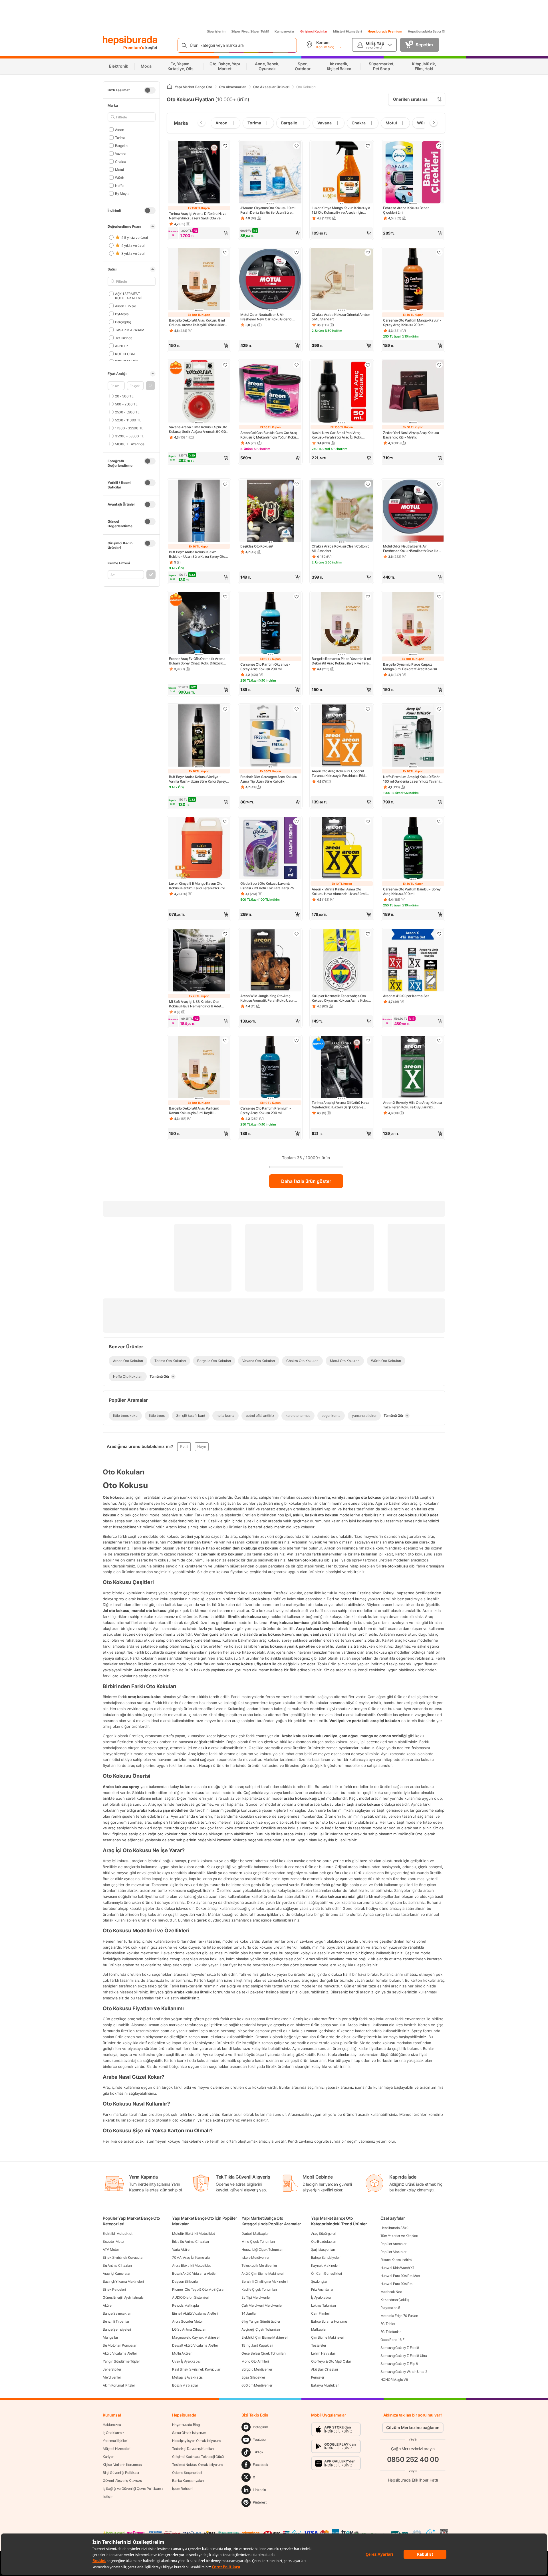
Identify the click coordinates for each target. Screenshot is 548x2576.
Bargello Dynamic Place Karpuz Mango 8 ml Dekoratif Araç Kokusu (410, 667)
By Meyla (122, 193)
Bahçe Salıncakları (117, 2313)
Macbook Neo (391, 2292)
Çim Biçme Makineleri (328, 2337)
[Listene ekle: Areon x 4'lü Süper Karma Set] (439, 934)
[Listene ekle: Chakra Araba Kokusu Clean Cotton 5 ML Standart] (368, 484)
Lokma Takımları (324, 2305)
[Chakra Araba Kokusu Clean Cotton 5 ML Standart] (342, 511)
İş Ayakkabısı (321, 2297)
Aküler (108, 2305)
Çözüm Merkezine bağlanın (413, 2427)
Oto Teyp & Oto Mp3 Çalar (331, 2361)
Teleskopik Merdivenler (259, 2265)
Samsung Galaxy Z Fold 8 (400, 2348)
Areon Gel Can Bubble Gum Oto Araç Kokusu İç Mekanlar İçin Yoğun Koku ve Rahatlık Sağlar (269, 435)
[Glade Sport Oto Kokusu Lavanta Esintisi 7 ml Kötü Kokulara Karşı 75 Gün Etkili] (270, 848)
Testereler (319, 2345)
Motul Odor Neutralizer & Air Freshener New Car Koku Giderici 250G (266, 317)
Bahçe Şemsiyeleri (117, 2329)
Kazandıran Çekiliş (395, 2300)
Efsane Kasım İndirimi (396, 2260)
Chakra (121, 161)
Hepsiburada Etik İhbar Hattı (413, 2480)
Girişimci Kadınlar (314, 31)
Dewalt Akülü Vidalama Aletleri (195, 2345)
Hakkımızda (112, 2425)
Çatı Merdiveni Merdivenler (262, 2305)
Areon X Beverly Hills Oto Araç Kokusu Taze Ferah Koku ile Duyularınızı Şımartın (412, 1105)
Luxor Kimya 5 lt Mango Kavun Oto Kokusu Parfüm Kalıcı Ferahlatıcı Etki (197, 886)
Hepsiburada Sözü (394, 2228)
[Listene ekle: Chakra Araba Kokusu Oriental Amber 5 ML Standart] (368, 252)
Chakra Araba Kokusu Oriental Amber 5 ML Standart (341, 317)
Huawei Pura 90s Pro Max (400, 2276)
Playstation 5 (390, 2308)
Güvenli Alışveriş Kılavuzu (122, 2481)
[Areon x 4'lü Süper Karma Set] (413, 961)
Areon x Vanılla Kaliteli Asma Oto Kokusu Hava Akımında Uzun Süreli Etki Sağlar (339, 892)
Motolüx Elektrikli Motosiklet (193, 2233)
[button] (150, 386)
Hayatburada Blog (186, 2425)
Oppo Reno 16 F (392, 2340)
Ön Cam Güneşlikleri (327, 2273)
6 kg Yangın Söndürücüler (261, 2321)
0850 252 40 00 (413, 2459)
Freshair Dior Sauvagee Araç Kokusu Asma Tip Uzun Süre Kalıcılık (269, 779)
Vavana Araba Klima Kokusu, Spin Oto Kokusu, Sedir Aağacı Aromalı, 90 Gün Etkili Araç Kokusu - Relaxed (198, 429)
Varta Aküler (181, 2249)
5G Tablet (388, 2324)
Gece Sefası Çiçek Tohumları (263, 2353)
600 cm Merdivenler (257, 2385)
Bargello (121, 145)
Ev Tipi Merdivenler (256, 2297)
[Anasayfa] (170, 87)
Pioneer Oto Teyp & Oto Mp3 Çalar (198, 2289)
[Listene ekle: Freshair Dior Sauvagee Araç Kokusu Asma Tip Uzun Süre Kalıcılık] (297, 709)
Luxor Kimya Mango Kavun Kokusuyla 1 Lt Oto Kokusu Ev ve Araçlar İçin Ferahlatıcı (341, 210)
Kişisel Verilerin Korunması (122, 2465)
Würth (119, 177)
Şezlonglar (319, 2281)
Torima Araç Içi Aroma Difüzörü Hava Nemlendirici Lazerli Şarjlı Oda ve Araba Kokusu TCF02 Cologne (198, 216)
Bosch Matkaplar (185, 2385)
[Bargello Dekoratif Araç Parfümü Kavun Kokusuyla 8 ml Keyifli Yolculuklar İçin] (199, 1068)
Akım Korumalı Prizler (119, 2385)
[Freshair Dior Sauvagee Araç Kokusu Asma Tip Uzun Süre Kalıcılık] (270, 736)
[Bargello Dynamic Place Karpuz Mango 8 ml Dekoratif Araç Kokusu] (413, 624)
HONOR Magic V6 (394, 2380)
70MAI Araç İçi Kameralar (191, 2257)
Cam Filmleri (320, 2313)
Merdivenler (112, 2377)
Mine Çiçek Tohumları (258, 2241)
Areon (119, 129)
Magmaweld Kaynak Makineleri (196, 2337)
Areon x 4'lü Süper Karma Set (406, 996)
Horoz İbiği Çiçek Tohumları (262, 2249)
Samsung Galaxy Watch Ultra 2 (404, 2372)
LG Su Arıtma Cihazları (189, 2329)
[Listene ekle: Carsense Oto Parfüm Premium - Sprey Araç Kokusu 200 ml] (297, 1040)
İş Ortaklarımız (114, 2433)
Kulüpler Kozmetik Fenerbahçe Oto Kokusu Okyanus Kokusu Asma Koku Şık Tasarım (340, 998)
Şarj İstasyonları (323, 2249)
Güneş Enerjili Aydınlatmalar (124, 2297)
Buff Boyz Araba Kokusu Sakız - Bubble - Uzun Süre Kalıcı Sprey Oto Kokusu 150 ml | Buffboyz (197, 554)
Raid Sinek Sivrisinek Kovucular (196, 2369)
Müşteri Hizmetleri (347, 31)
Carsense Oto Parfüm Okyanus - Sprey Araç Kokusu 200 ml (265, 667)
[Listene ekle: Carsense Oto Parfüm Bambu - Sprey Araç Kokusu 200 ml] (439, 821)
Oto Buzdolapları (324, 2241)
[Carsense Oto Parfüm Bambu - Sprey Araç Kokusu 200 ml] (413, 848)
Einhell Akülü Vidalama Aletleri (195, 2313)
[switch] (150, 90)
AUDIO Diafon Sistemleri (191, 2297)
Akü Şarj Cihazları (325, 2369)
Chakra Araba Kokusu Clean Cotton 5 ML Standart (341, 548)
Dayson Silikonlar (185, 2281)
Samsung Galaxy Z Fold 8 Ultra (404, 2356)
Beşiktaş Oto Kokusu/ (257, 546)
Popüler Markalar (393, 2252)
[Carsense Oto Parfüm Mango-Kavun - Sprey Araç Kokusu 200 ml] (413, 280)
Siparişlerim (216, 31)
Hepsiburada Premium (385, 31)
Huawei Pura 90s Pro (396, 2284)
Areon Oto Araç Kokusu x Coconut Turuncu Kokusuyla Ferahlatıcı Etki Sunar (338, 773)
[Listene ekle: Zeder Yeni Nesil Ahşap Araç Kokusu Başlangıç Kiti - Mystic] (439, 365)
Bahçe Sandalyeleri (326, 2257)
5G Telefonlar (391, 2332)
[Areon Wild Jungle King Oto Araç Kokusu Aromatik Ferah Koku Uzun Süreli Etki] (270, 961)
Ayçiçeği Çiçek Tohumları (261, 2329)
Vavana (121, 153)
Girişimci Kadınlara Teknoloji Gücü (198, 2457)
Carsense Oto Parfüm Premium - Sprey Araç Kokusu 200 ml (266, 1111)
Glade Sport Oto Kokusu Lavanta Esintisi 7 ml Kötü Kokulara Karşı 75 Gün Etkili (267, 886)
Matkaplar (319, 2329)
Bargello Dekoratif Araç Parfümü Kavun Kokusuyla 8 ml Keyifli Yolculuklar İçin (194, 1111)
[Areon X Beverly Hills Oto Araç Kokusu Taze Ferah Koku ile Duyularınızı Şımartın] (413, 1068)
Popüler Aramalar (393, 2244)
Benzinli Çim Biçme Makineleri (264, 2281)
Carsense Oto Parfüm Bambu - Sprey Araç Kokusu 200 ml (412, 891)
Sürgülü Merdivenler (257, 2369)
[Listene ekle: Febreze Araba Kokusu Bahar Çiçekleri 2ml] (439, 146)
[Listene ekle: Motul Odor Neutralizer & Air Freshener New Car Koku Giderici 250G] (297, 252)
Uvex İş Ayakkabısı (186, 2361)
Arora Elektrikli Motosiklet (191, 2265)
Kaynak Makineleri (325, 2265)
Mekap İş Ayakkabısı (188, 2377)
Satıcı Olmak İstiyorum (189, 2433)
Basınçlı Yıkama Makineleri (123, 2281)
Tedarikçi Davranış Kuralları (193, 2449)
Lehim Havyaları (324, 2353)
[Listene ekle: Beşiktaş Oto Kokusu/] (297, 484)
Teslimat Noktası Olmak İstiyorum (197, 2465)
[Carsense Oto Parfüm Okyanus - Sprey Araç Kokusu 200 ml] (270, 624)
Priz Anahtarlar (322, 2289)
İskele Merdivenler (255, 2257)
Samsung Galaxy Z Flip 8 (399, 2364)
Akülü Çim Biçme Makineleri (263, 2273)
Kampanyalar (285, 31)
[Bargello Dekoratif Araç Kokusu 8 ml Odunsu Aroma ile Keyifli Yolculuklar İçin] (199, 280)
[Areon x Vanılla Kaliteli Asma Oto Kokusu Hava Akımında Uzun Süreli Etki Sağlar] (342, 848)
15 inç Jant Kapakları (257, 2345)
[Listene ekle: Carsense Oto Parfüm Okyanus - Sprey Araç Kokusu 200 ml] (297, 597)
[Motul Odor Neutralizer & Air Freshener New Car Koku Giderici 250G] (270, 280)
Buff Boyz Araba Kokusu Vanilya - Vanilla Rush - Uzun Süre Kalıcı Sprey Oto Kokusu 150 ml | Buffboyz (198, 779)
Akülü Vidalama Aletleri (120, 2353)
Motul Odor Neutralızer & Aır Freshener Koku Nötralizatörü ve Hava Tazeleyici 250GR (413, 549)
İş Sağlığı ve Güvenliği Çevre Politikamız (133, 2489)
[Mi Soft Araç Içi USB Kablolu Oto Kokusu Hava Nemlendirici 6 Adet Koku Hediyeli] (199, 961)
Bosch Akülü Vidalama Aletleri (195, 2273)
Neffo (119, 185)
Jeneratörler (112, 2369)
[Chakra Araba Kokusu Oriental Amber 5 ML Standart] (342, 280)
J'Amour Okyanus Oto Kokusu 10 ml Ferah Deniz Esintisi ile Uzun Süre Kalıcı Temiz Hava (268, 210)
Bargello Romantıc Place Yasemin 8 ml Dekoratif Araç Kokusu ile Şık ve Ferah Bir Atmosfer (341, 661)
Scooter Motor (114, 2241)
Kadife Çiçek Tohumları (259, 2289)
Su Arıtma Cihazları (117, 2265)
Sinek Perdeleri (114, 2289)
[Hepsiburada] (130, 41)
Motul (119, 169)
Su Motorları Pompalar (120, 2345)
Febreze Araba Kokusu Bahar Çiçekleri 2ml (406, 210)
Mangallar (110, 2337)
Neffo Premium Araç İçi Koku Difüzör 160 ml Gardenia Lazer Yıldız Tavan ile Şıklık (413, 779)
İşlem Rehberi (182, 2489)
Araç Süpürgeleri (324, 2233)
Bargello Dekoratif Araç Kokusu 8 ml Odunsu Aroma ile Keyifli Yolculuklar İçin (197, 323)
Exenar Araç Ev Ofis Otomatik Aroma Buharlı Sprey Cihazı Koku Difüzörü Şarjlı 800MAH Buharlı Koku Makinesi (198, 661)
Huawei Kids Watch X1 (397, 2268)
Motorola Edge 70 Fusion (399, 2316)
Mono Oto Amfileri (255, 2361)
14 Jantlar (249, 2313)
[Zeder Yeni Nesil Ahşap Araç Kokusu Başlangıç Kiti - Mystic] (413, 392)
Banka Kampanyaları (188, 2481)
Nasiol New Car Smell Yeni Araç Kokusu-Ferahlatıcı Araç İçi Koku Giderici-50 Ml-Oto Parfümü (337, 435)
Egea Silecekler (253, 2377)
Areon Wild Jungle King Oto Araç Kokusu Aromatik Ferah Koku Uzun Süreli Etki (267, 998)
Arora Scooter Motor (187, 2321)
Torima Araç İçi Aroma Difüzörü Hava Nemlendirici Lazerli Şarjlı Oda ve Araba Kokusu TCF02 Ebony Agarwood (341, 1105)
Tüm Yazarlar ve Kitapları (399, 2236)
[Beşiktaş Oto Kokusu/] (270, 511)
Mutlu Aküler (182, 2353)
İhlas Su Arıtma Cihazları (191, 2241)
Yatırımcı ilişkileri (115, 2441)
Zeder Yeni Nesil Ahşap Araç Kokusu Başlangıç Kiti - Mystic (411, 435)
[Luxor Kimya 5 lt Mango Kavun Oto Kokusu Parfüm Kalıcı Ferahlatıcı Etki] (199, 848)
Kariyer (108, 2457)
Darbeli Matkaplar (255, 2233)
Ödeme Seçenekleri (187, 2473)
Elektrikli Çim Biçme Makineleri (265, 2337)
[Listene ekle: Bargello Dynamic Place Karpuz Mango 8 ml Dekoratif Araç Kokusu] (439, 597)
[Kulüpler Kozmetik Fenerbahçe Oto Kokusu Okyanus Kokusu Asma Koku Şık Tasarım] (342, 961)
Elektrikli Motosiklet (118, 2233)
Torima (120, 137)
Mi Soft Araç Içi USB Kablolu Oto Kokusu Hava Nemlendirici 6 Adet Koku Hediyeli (195, 1004)
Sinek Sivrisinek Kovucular (123, 2257)
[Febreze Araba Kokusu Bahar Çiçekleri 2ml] (413, 173)
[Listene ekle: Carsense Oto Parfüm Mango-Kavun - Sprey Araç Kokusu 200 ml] (439, 252)
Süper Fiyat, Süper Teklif (250, 31)
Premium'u (134, 48)
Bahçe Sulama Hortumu (329, 2321)
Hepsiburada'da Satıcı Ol (427, 31)
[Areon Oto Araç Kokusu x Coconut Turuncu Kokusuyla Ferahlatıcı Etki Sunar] (342, 736)
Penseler (318, 2377)
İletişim (108, 2497)
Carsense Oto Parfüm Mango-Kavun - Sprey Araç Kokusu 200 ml (412, 323)
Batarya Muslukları (325, 2385)
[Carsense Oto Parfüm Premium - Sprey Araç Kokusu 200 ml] (270, 1068)
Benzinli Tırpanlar (116, 2321)
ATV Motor (111, 2249)
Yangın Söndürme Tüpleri (122, 2361)
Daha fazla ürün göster (306, 1181)
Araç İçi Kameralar (117, 2273)
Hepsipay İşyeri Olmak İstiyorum (196, 2441)
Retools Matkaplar (186, 2305)
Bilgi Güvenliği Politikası (121, 2473)
